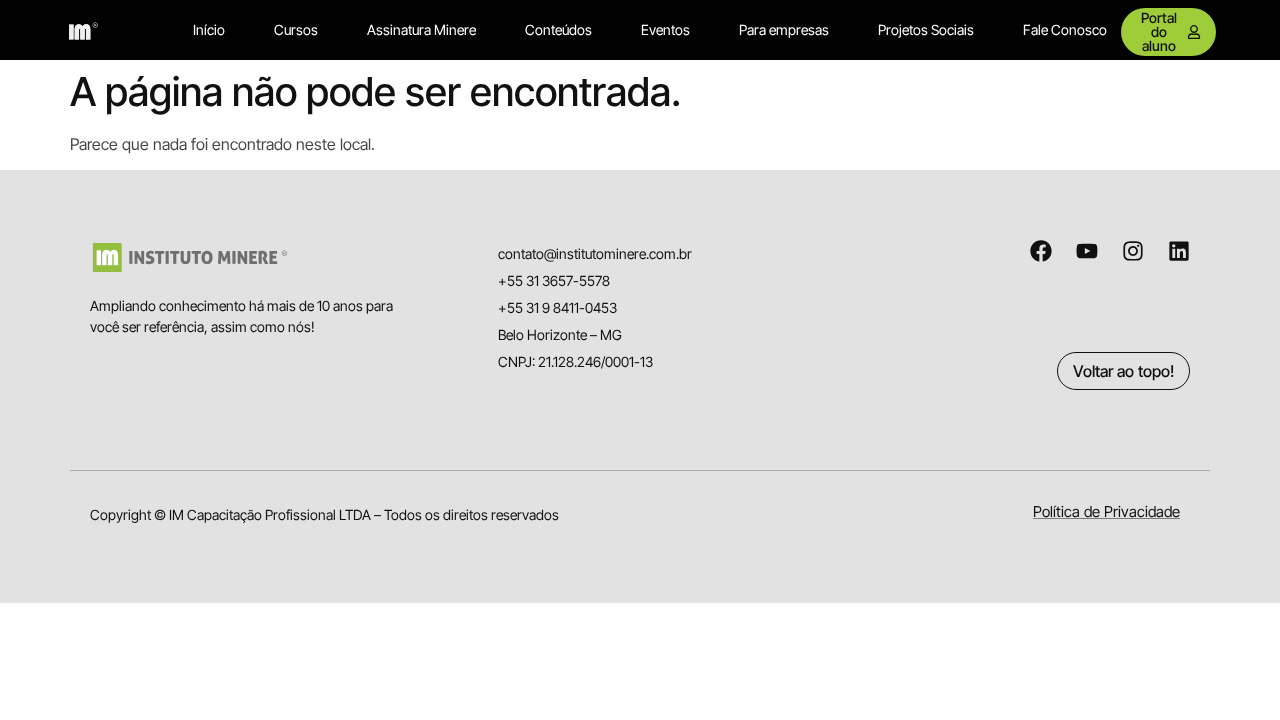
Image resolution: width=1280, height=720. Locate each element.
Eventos (665, 29)
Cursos (296, 29)
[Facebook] (1041, 251)
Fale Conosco (1065, 29)
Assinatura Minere (421, 29)
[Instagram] (1133, 251)
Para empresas (784, 29)
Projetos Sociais (926, 29)
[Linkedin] (1179, 251)
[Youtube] (1087, 251)
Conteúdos (558, 29)
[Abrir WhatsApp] (1230, 669)
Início (209, 29)
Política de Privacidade (1106, 511)
